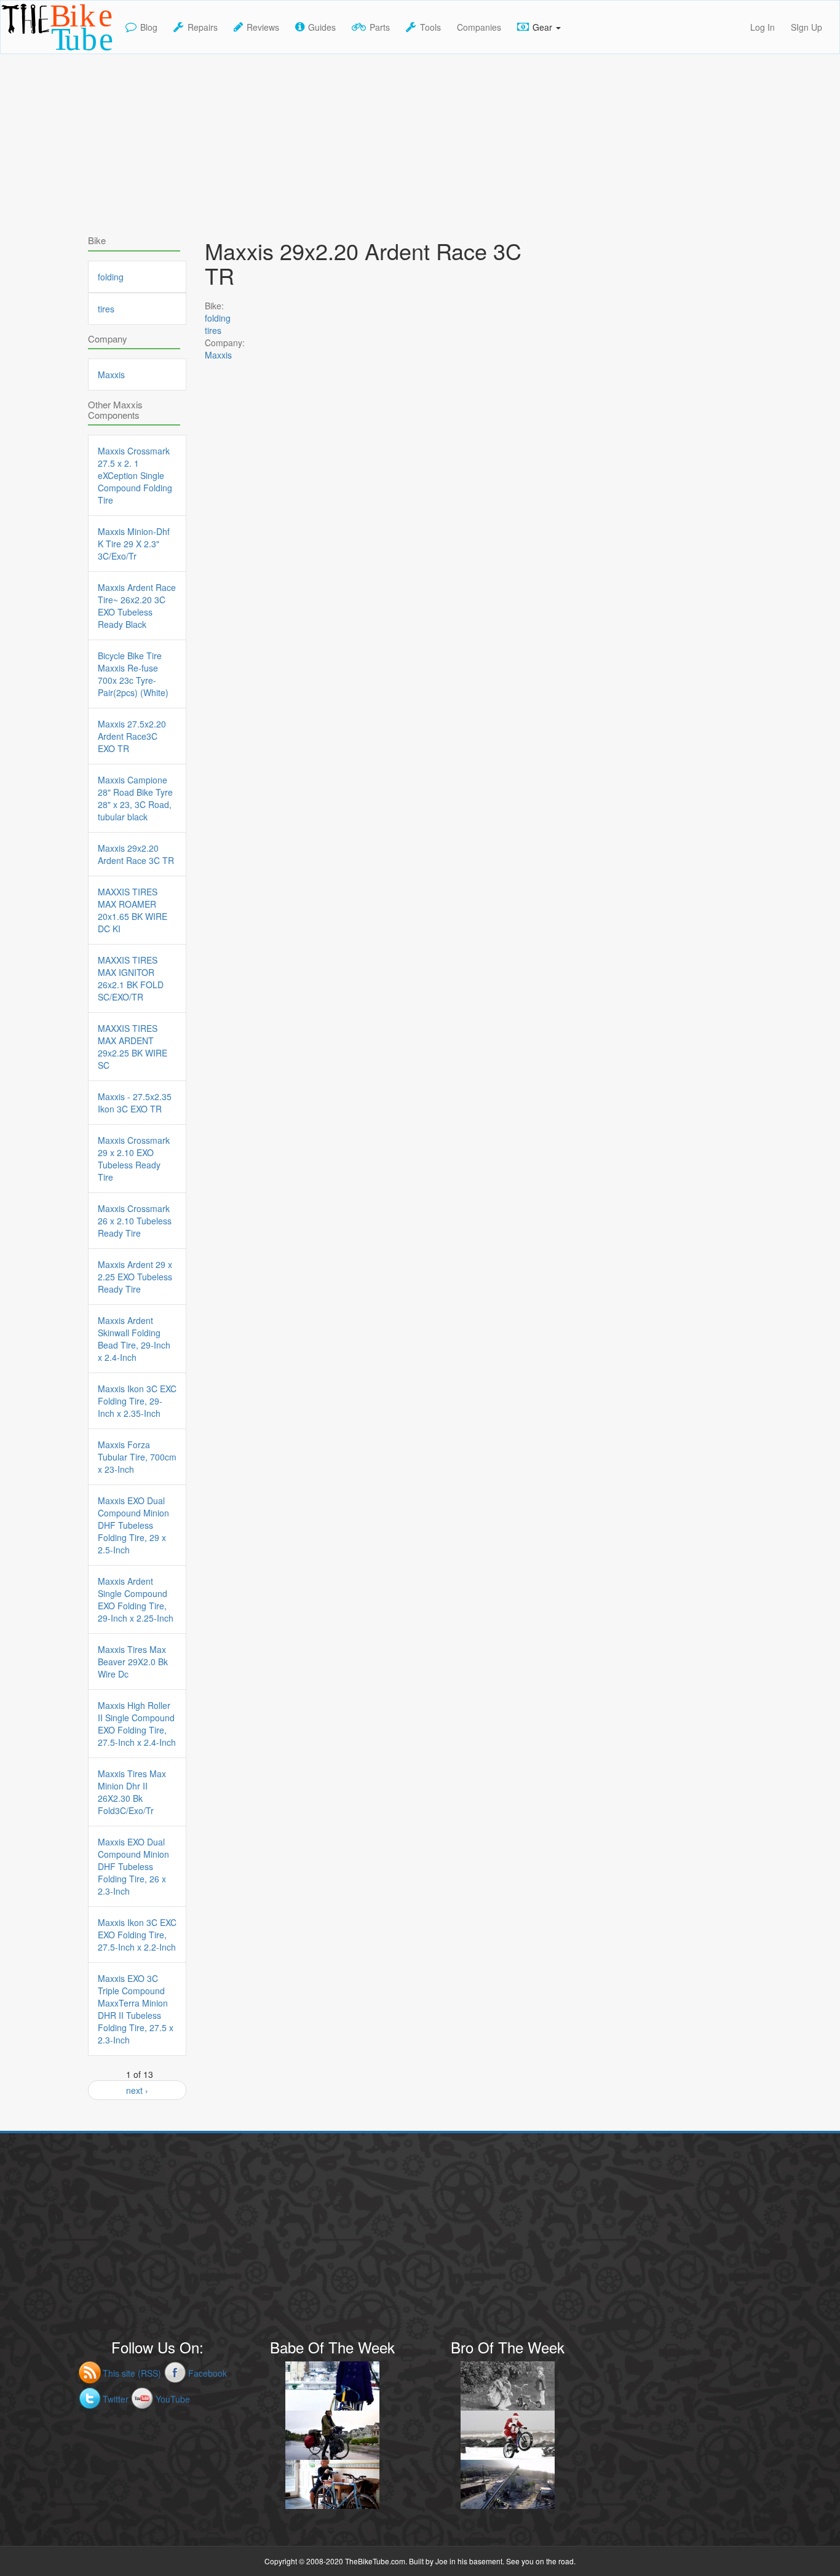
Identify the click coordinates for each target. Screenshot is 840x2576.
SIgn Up (806, 27)
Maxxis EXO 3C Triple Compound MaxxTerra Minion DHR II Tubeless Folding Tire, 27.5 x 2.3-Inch (136, 2009)
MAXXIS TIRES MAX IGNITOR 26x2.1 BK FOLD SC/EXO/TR (131, 978)
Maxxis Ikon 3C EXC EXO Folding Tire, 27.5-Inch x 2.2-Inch (137, 1935)
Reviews (263, 27)
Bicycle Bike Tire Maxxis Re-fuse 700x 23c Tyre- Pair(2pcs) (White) (133, 674)
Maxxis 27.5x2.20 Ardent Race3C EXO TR (132, 736)
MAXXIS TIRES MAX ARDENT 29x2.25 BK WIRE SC (133, 1047)
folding (218, 318)
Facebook (208, 2373)
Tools (430, 27)
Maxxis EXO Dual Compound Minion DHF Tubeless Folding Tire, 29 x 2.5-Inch (133, 1525)
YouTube (173, 2399)
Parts (380, 27)
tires (213, 330)
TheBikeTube (33, 53)
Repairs (203, 27)
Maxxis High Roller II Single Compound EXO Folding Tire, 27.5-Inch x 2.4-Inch (137, 1724)
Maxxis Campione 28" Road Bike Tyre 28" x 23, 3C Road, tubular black (135, 798)
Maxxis (218, 355)
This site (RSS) (132, 2373)
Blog (149, 27)
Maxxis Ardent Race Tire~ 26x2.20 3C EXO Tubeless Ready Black (137, 606)
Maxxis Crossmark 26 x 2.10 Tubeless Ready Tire (135, 1221)
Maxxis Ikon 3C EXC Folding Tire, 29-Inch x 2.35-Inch (137, 1401)
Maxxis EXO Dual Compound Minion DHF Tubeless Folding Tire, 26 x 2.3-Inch (133, 1866)
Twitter (116, 2399)
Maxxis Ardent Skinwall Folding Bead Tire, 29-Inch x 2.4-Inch (134, 1339)
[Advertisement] (420, 140)
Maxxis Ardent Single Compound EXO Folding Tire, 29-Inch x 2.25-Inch (136, 1599)
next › (137, 2090)
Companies (479, 27)
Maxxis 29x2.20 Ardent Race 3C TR (136, 854)
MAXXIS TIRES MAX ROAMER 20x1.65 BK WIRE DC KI (133, 910)
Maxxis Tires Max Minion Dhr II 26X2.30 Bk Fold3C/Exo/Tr (132, 1792)
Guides (322, 27)
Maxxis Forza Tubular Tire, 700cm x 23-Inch (137, 1457)
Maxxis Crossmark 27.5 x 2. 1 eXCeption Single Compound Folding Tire (135, 475)
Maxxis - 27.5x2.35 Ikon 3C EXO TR (135, 1103)
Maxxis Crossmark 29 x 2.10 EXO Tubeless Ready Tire (134, 1159)
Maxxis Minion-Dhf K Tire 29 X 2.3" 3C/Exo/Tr (134, 544)
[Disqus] (371, 726)
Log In (763, 27)
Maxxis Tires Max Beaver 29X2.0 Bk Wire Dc (133, 1662)
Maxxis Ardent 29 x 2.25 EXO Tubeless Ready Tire (135, 1277)
